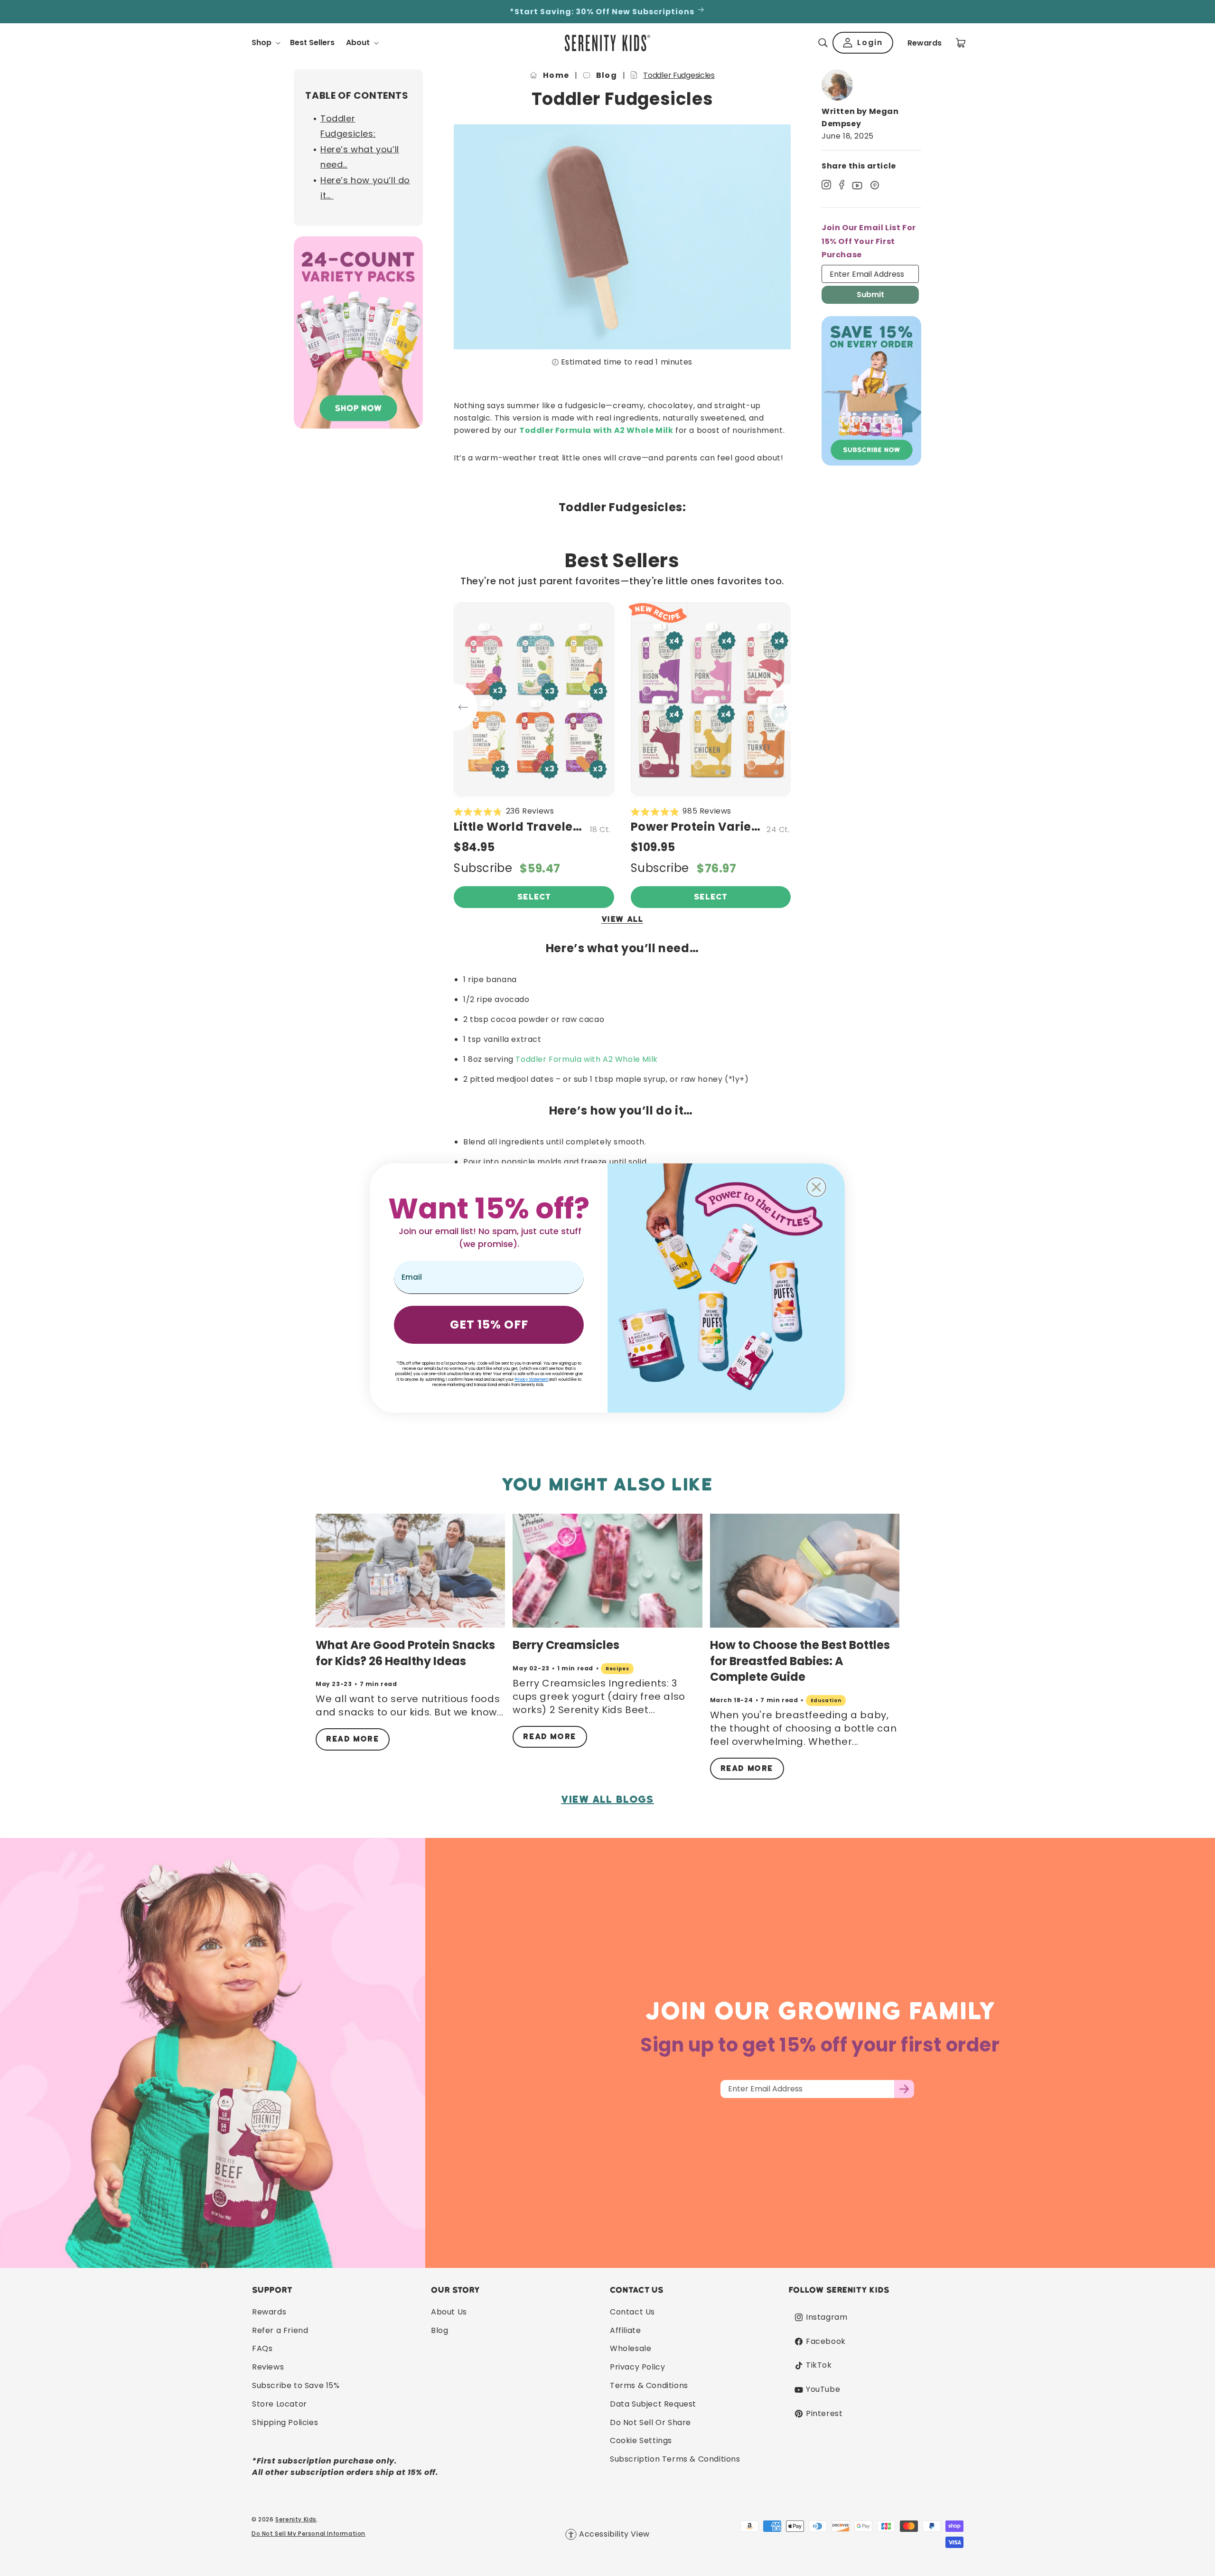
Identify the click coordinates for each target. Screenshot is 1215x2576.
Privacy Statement (531, 1380)
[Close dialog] (816, 1187)
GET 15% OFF (489, 1325)
